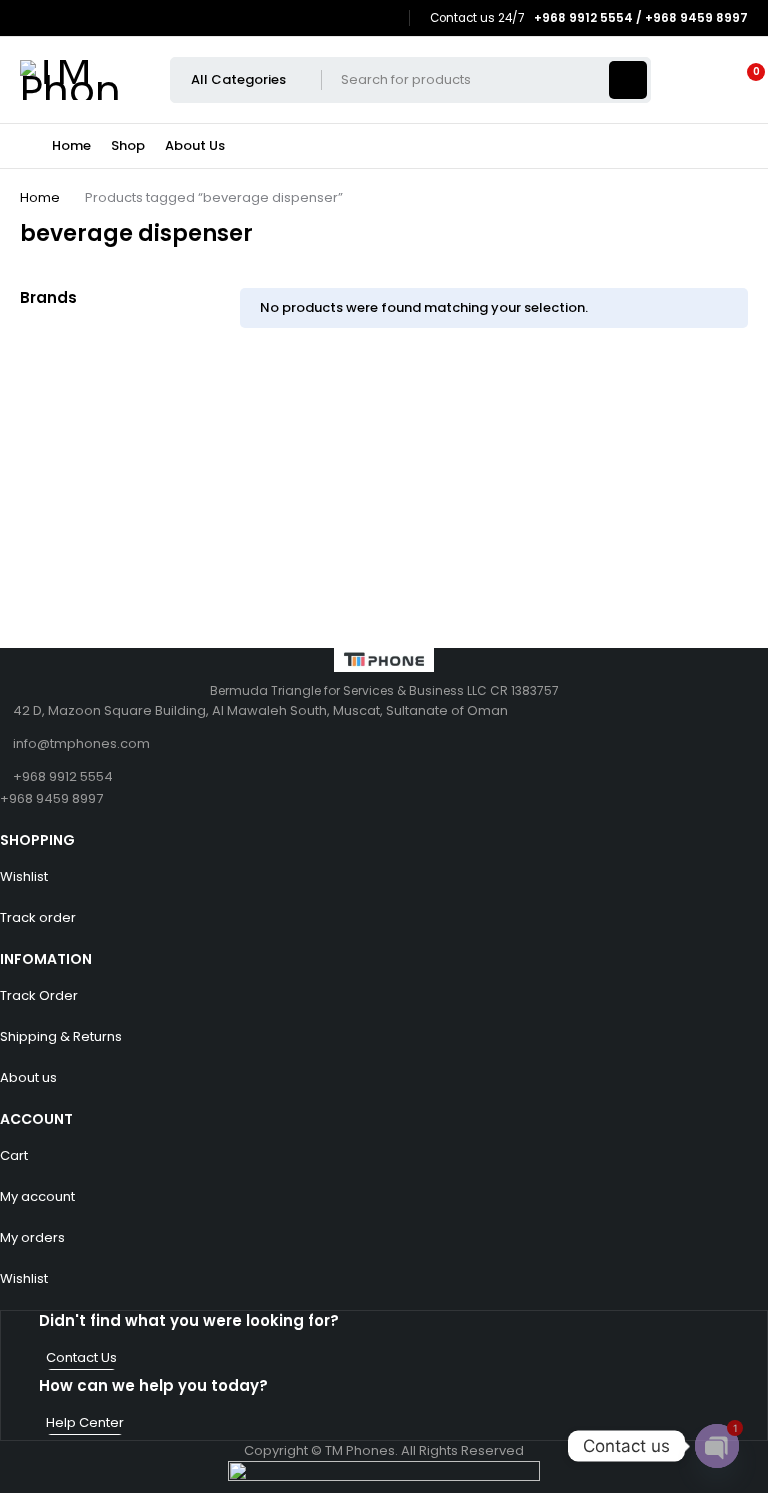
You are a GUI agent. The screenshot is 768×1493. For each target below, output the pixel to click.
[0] (740, 80)
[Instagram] (385, 18)
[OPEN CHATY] (717, 1446)
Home (40, 197)
